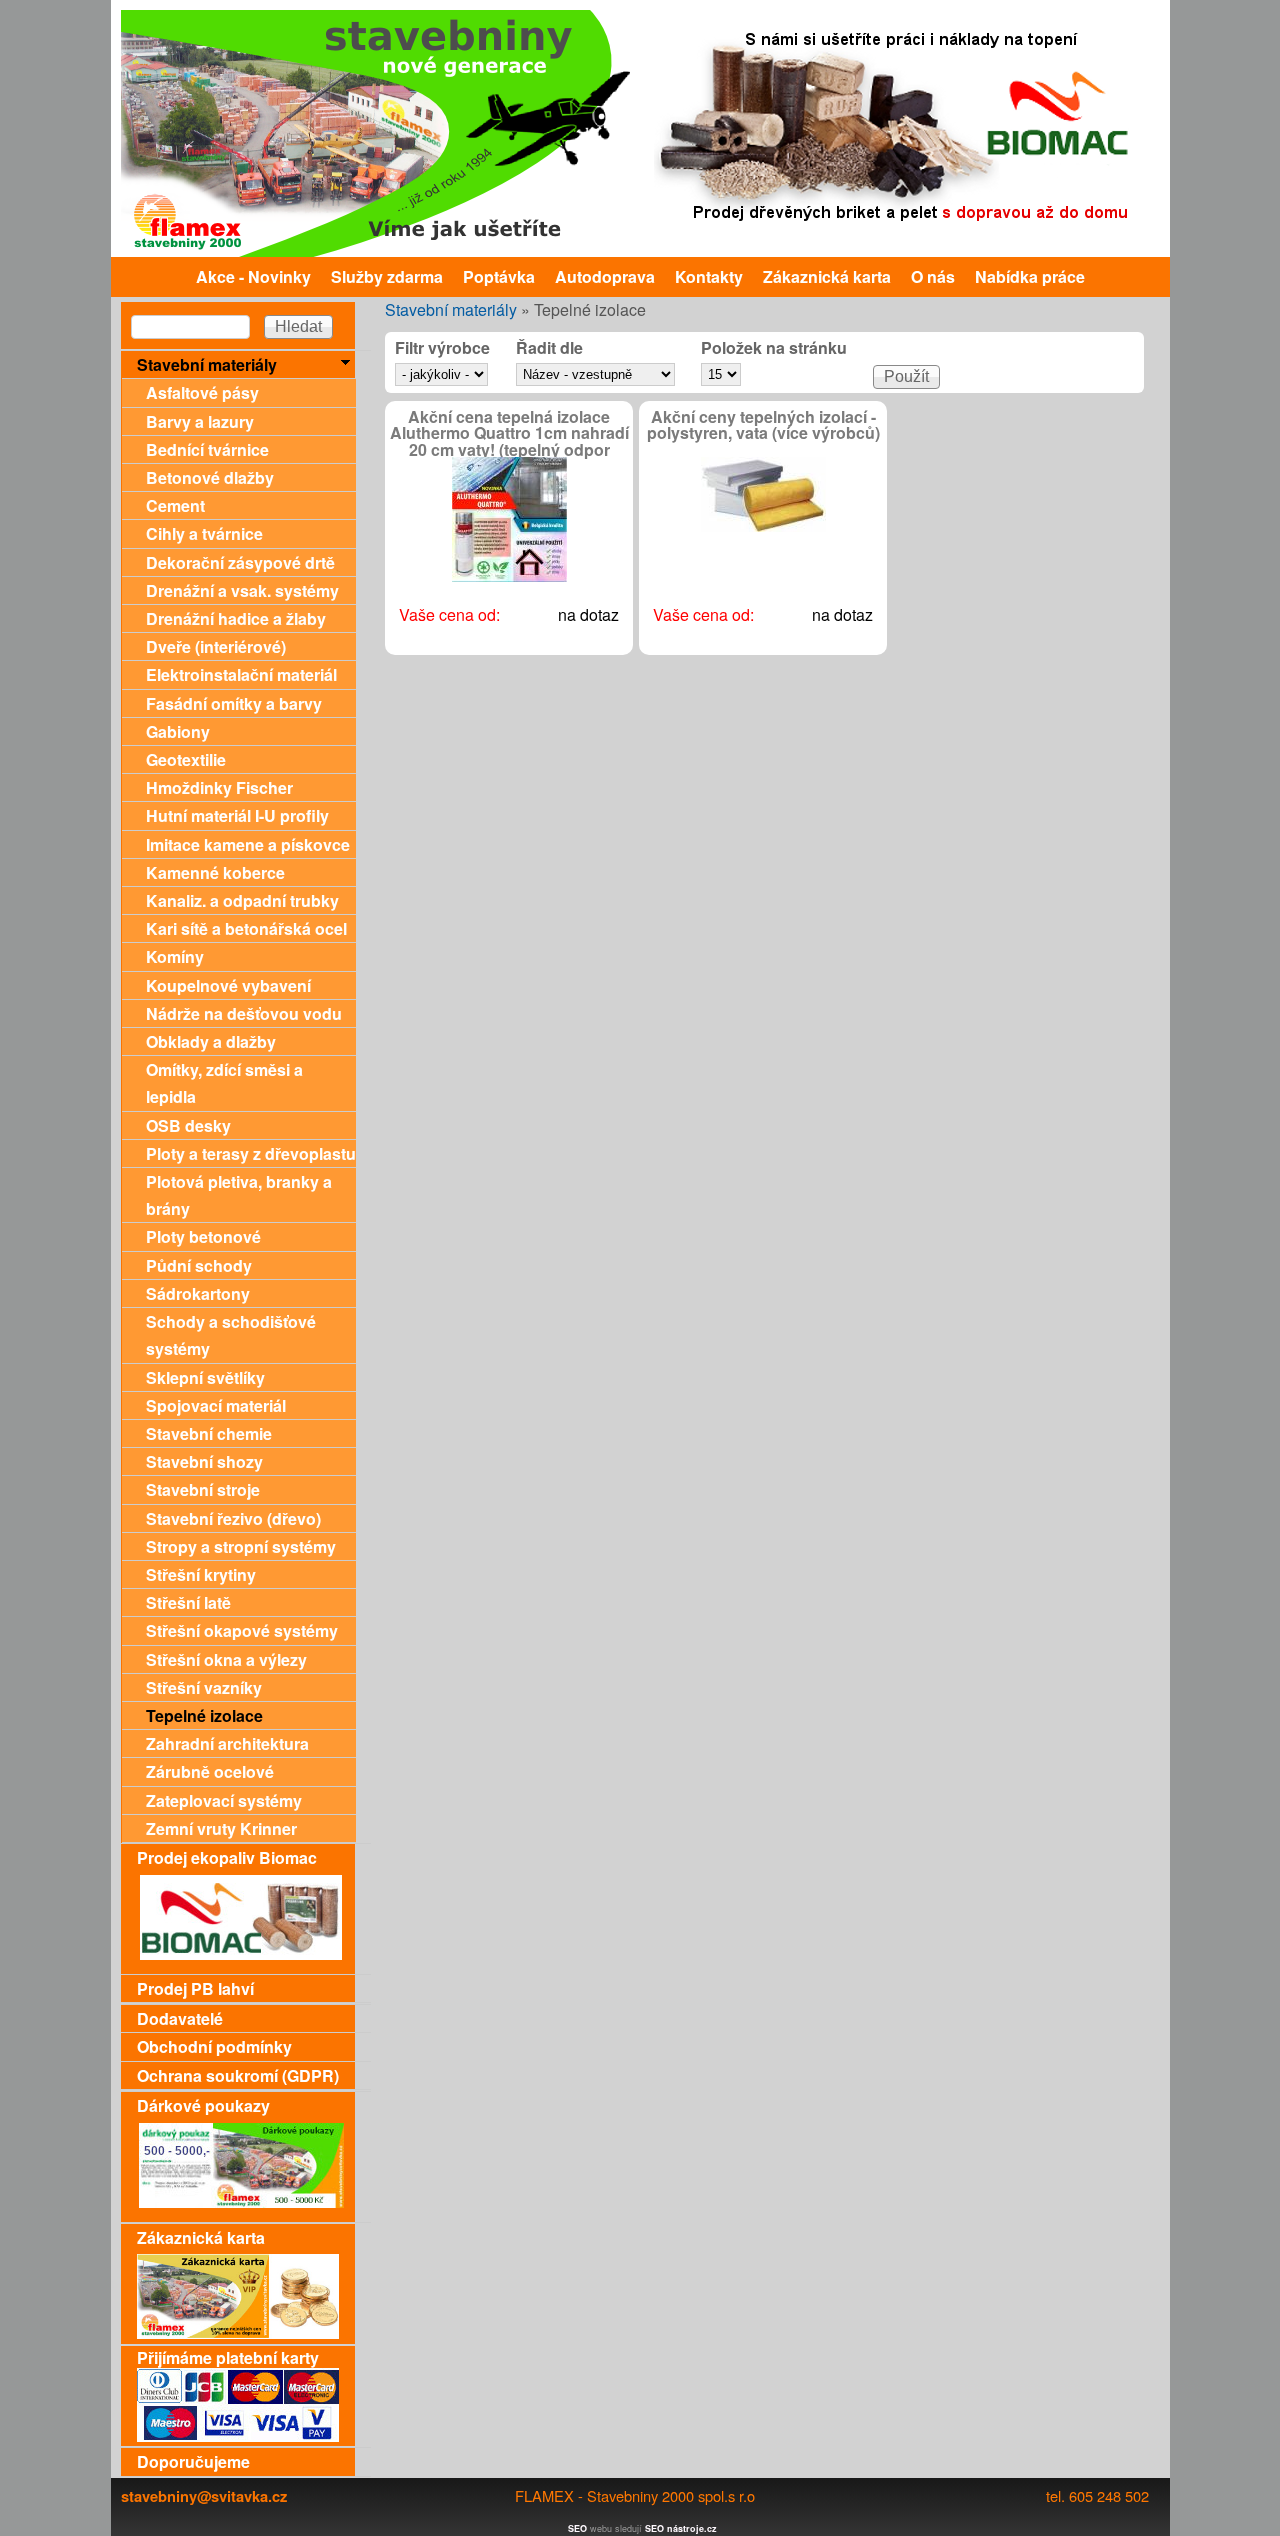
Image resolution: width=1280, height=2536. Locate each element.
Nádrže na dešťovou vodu (244, 1013)
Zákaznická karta (827, 276)
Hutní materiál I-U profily (237, 815)
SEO (577, 2528)
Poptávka (499, 276)
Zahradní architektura (227, 1743)
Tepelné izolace (204, 1715)
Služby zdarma (387, 276)
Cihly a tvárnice (204, 533)
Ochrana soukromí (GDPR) (238, 2075)
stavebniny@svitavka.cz (204, 2496)
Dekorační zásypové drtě (240, 562)
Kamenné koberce (215, 872)
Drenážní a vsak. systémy (242, 590)
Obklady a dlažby (211, 1041)
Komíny (175, 956)
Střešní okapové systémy (242, 1630)
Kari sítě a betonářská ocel (246, 928)
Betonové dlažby (210, 477)
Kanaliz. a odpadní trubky (242, 900)
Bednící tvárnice (207, 449)
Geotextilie (186, 759)
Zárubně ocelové (210, 1771)
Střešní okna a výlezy (226, 1659)
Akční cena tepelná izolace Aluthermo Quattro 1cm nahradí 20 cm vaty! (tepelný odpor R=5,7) (509, 441)
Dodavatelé (180, 2018)
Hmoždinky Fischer (219, 787)
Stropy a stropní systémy (241, 1546)
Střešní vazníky (204, 1687)
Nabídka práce (1030, 276)
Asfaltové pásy (202, 392)
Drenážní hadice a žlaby (236, 618)
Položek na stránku (774, 348)
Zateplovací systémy (224, 1800)
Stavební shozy (204, 1461)
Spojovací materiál (216, 1405)
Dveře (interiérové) (216, 646)
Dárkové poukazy (203, 2105)
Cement (175, 505)
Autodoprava (605, 276)
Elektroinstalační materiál (241, 674)
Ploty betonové (203, 1236)
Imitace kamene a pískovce (248, 844)
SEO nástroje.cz (681, 2528)
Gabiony (178, 731)
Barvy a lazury (200, 421)
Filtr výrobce (442, 348)
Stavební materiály (451, 309)
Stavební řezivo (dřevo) (233, 1518)
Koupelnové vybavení (228, 985)
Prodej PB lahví (195, 1988)
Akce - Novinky (253, 276)
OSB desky (188, 1125)
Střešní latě (188, 1602)
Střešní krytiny (201, 1574)
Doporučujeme (193, 2461)
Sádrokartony (198, 1293)
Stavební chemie (209, 1433)
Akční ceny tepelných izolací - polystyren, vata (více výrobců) (763, 425)
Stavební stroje (203, 1489)
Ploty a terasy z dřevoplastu (251, 1153)
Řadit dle (549, 348)
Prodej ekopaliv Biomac (227, 1857)
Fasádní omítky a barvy (234, 703)
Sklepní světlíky (205, 1377)
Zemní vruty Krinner (221, 1828)
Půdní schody (199, 1265)
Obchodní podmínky (214, 2046)
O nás (933, 276)
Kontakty (709, 276)
